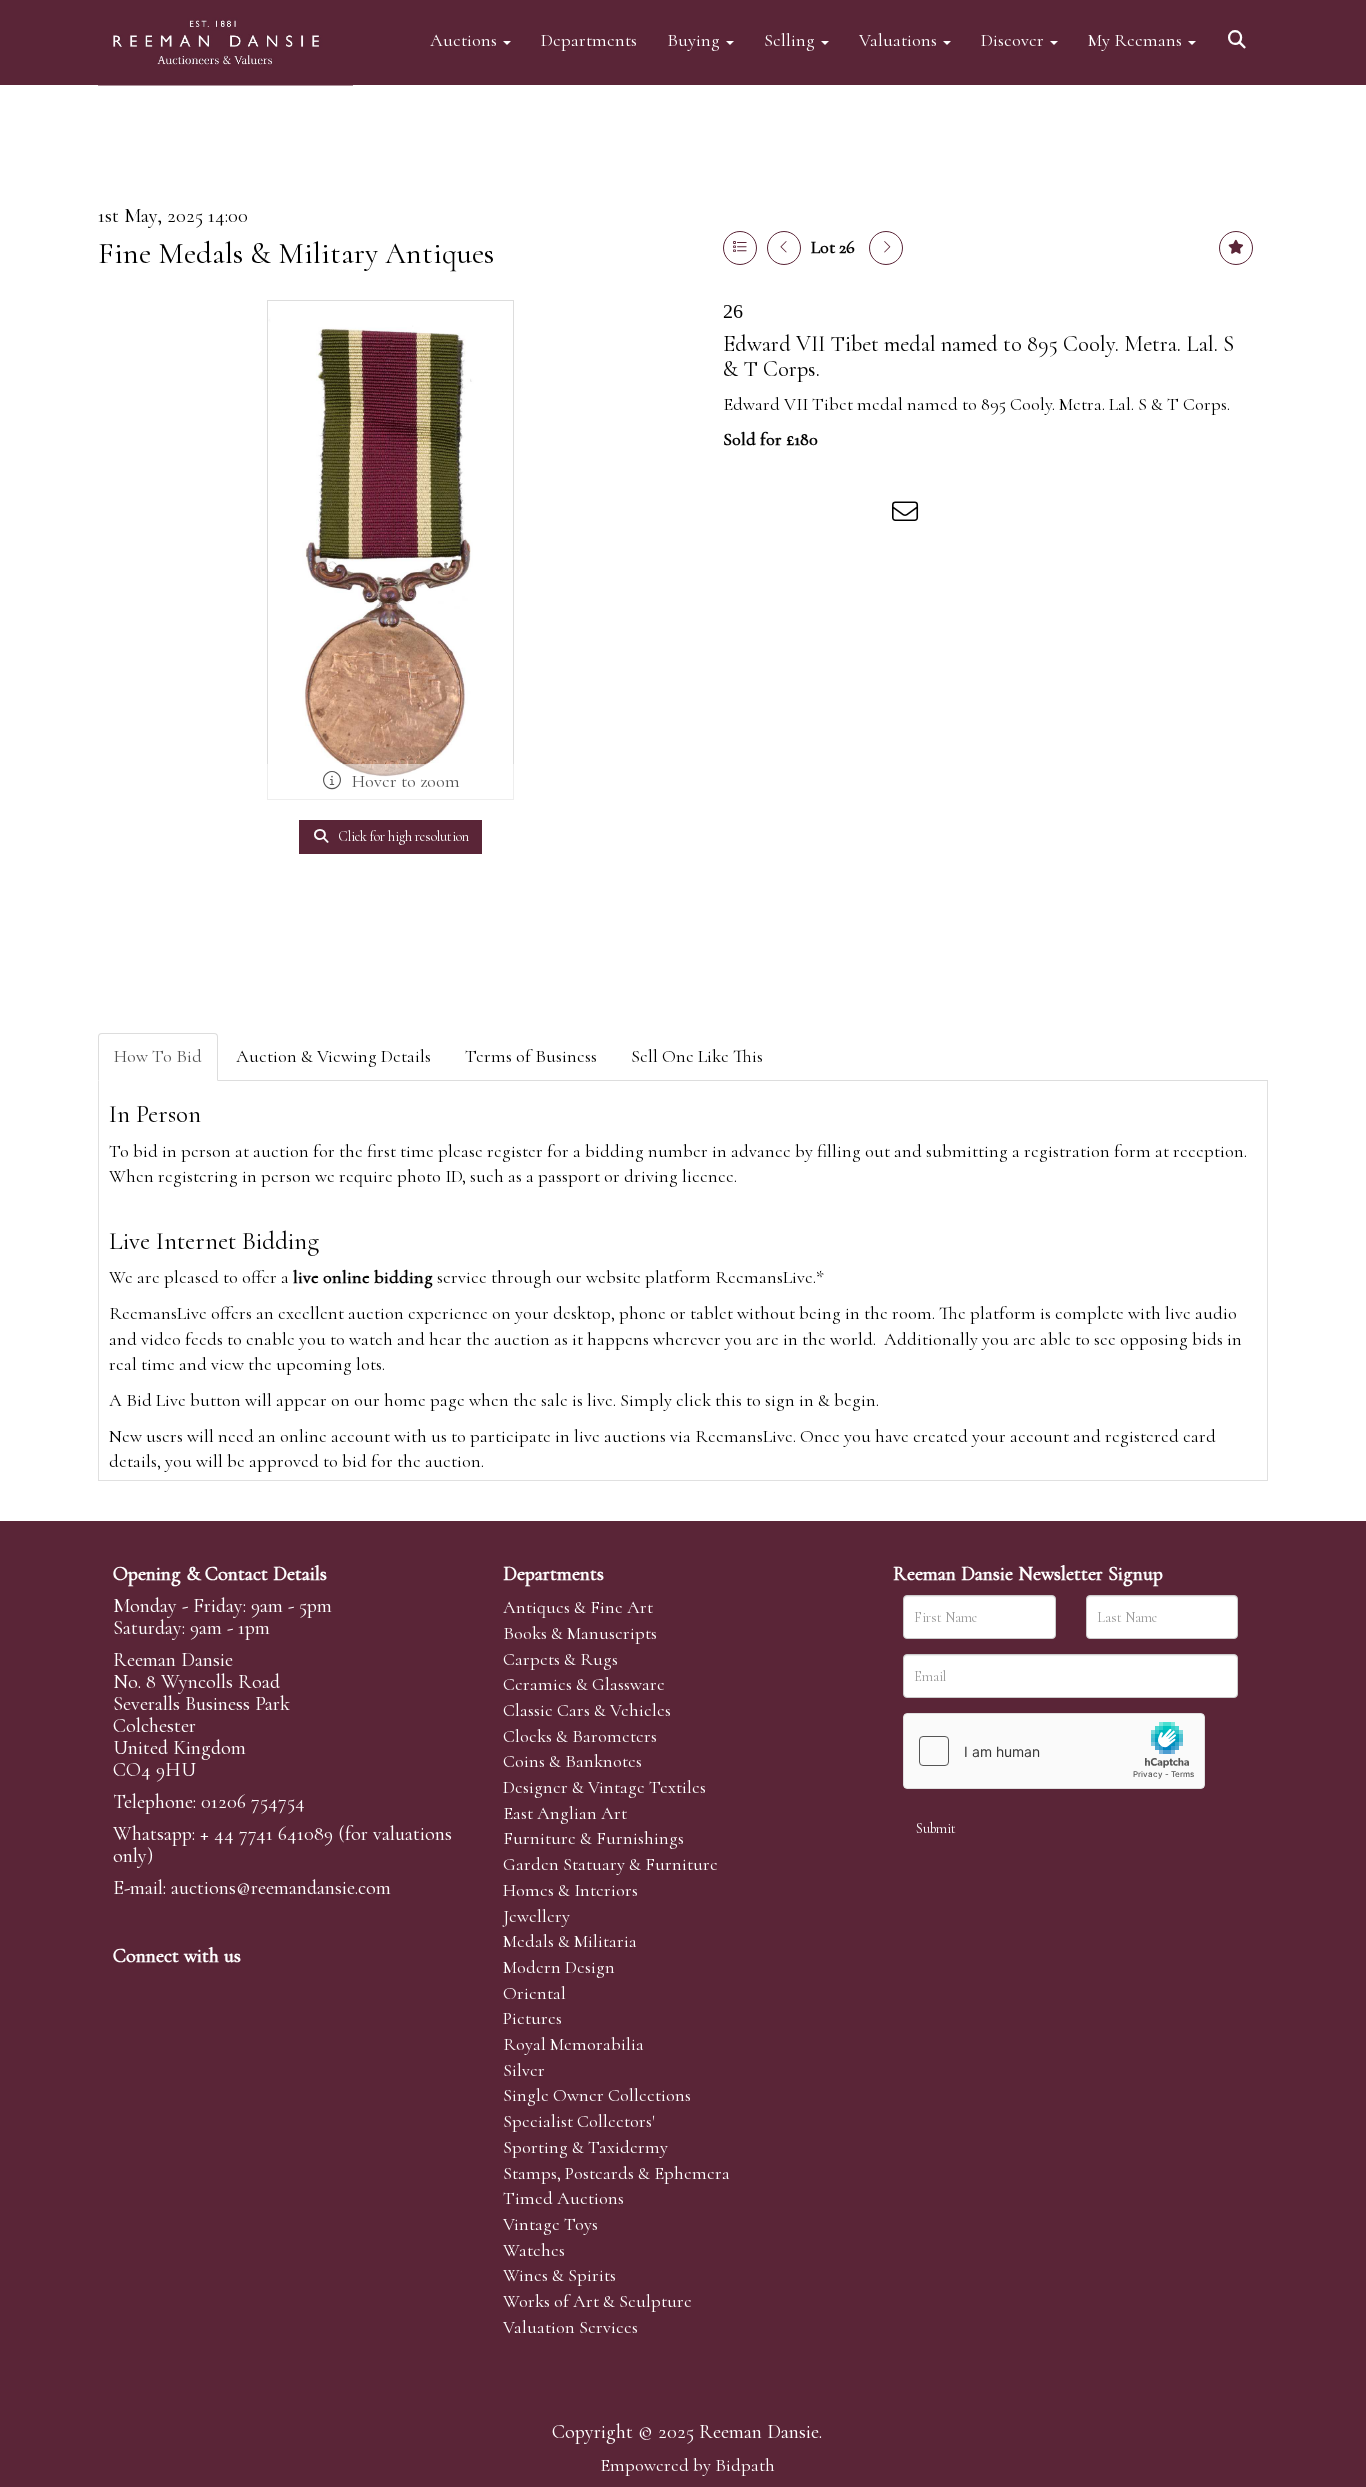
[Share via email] (908, 515)
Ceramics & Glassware (584, 1684)
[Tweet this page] (784, 515)
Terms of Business (531, 1056)
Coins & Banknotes (572, 1761)
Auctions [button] (465, 39)
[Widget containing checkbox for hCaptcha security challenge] (1054, 1751)
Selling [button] (791, 39)
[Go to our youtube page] (257, 1990)
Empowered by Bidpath (687, 2465)
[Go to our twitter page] (174, 1990)
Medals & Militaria (570, 1941)
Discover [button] (1014, 39)
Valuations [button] (900, 39)
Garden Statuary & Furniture (610, 1864)
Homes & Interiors (570, 1890)
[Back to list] (740, 248)
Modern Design (559, 1967)
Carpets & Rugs (560, 1659)
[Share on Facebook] (742, 515)
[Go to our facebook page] (132, 1990)
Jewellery (536, 1916)
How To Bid (158, 1056)
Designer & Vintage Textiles (604, 1787)
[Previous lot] (784, 248)
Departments (589, 39)
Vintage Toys (550, 2224)
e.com (281, 1888)
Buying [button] (695, 39)
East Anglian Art (565, 1813)
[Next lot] (886, 248)
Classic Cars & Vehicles (587, 1710)
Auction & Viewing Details (333, 1056)
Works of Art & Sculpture (597, 2301)
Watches (534, 2250)
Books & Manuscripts (580, 1633)
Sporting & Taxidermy (585, 2147)
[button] (1240, 32)
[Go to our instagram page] (867, 515)
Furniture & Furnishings (593, 1838)
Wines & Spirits (559, 2275)
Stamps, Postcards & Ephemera (616, 2173)
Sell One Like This (697, 1056)
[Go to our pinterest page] (215, 1990)
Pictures (532, 2018)
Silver (524, 2070)
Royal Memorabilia (573, 2044)
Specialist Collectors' (579, 2121)
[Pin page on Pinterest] (825, 515)
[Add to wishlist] (1236, 248)
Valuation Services (570, 2327)
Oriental (534, 1993)
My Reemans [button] (1137, 39)
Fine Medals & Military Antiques (296, 253)
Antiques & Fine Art (578, 1607)
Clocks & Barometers (580, 1736)
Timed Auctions (563, 2198)
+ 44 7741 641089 (266, 1834)
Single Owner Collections (597, 2095)
